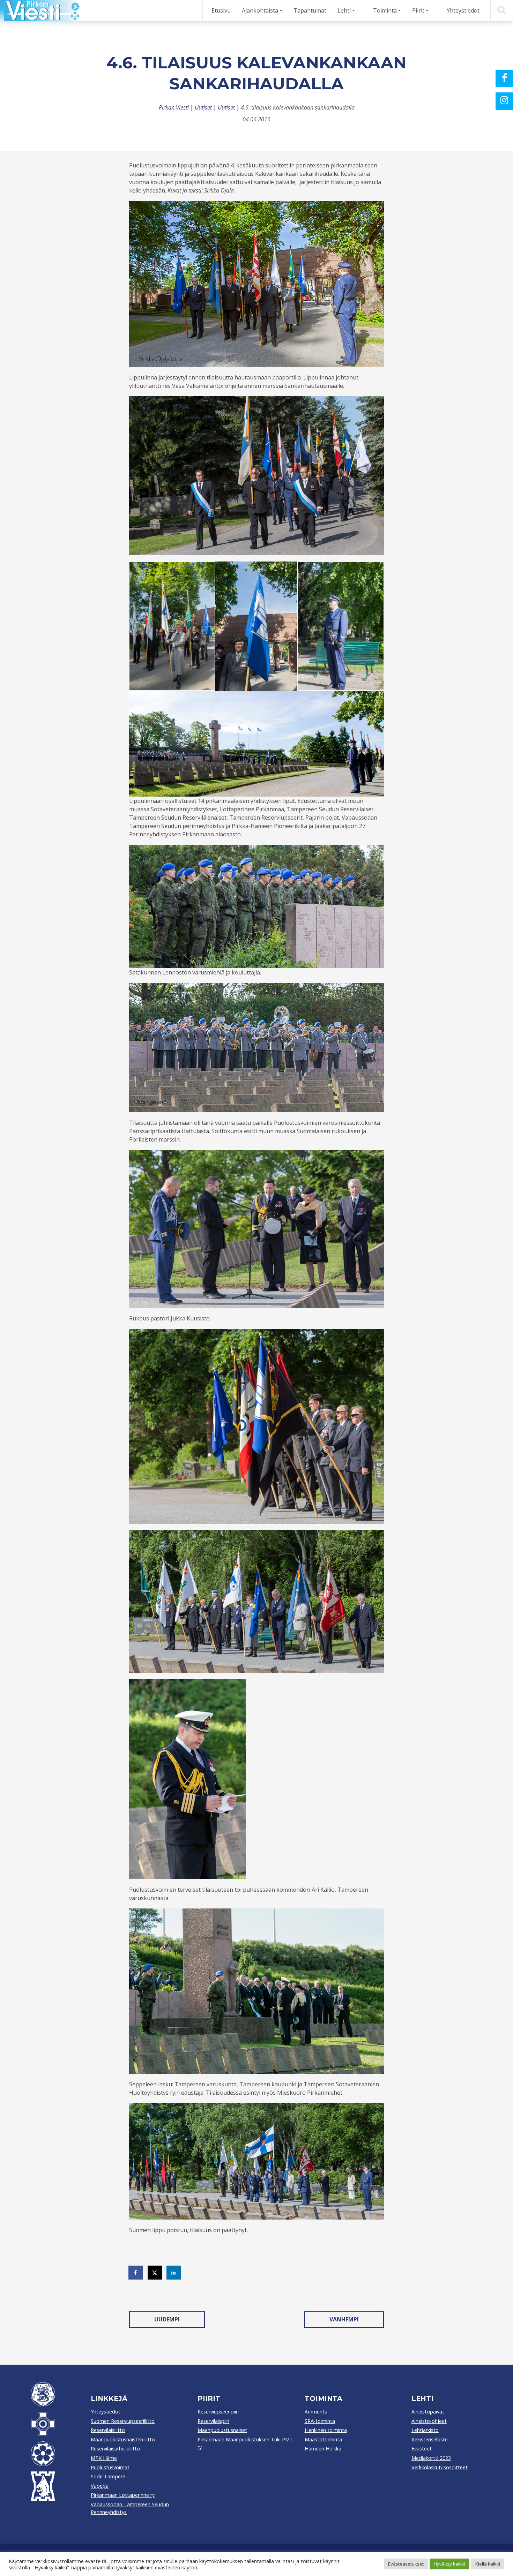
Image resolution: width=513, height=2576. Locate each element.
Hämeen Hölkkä (323, 2449)
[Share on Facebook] (136, 2273)
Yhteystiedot (463, 10)
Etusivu (221, 10)
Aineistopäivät (428, 2412)
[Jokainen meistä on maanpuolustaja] (40, 10)
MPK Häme (104, 2458)
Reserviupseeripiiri (218, 2412)
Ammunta (316, 2412)
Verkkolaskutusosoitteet (440, 2467)
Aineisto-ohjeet (429, 2421)
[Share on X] (155, 2273)
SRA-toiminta (320, 2421)
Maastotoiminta (323, 2439)
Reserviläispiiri (213, 2421)
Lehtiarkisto (425, 2430)
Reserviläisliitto (108, 2430)
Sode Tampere (108, 2476)
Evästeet (422, 2449)
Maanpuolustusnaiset (222, 2430)
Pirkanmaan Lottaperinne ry (123, 2495)
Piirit (418, 10)
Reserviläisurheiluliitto (115, 2449)
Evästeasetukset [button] (406, 2564)
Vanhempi (344, 2319)
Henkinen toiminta (326, 2430)
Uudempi (167, 2319)
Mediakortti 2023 (431, 2458)
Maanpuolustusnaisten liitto (123, 2439)
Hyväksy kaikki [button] (449, 2564)
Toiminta (385, 10)
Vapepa (100, 2486)
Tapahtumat (310, 10)
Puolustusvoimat (110, 2467)
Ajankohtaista (260, 10)
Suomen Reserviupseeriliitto (123, 2421)
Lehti (344, 10)
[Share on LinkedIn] (174, 2273)
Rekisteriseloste (430, 2439)
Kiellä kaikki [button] (488, 2564)
